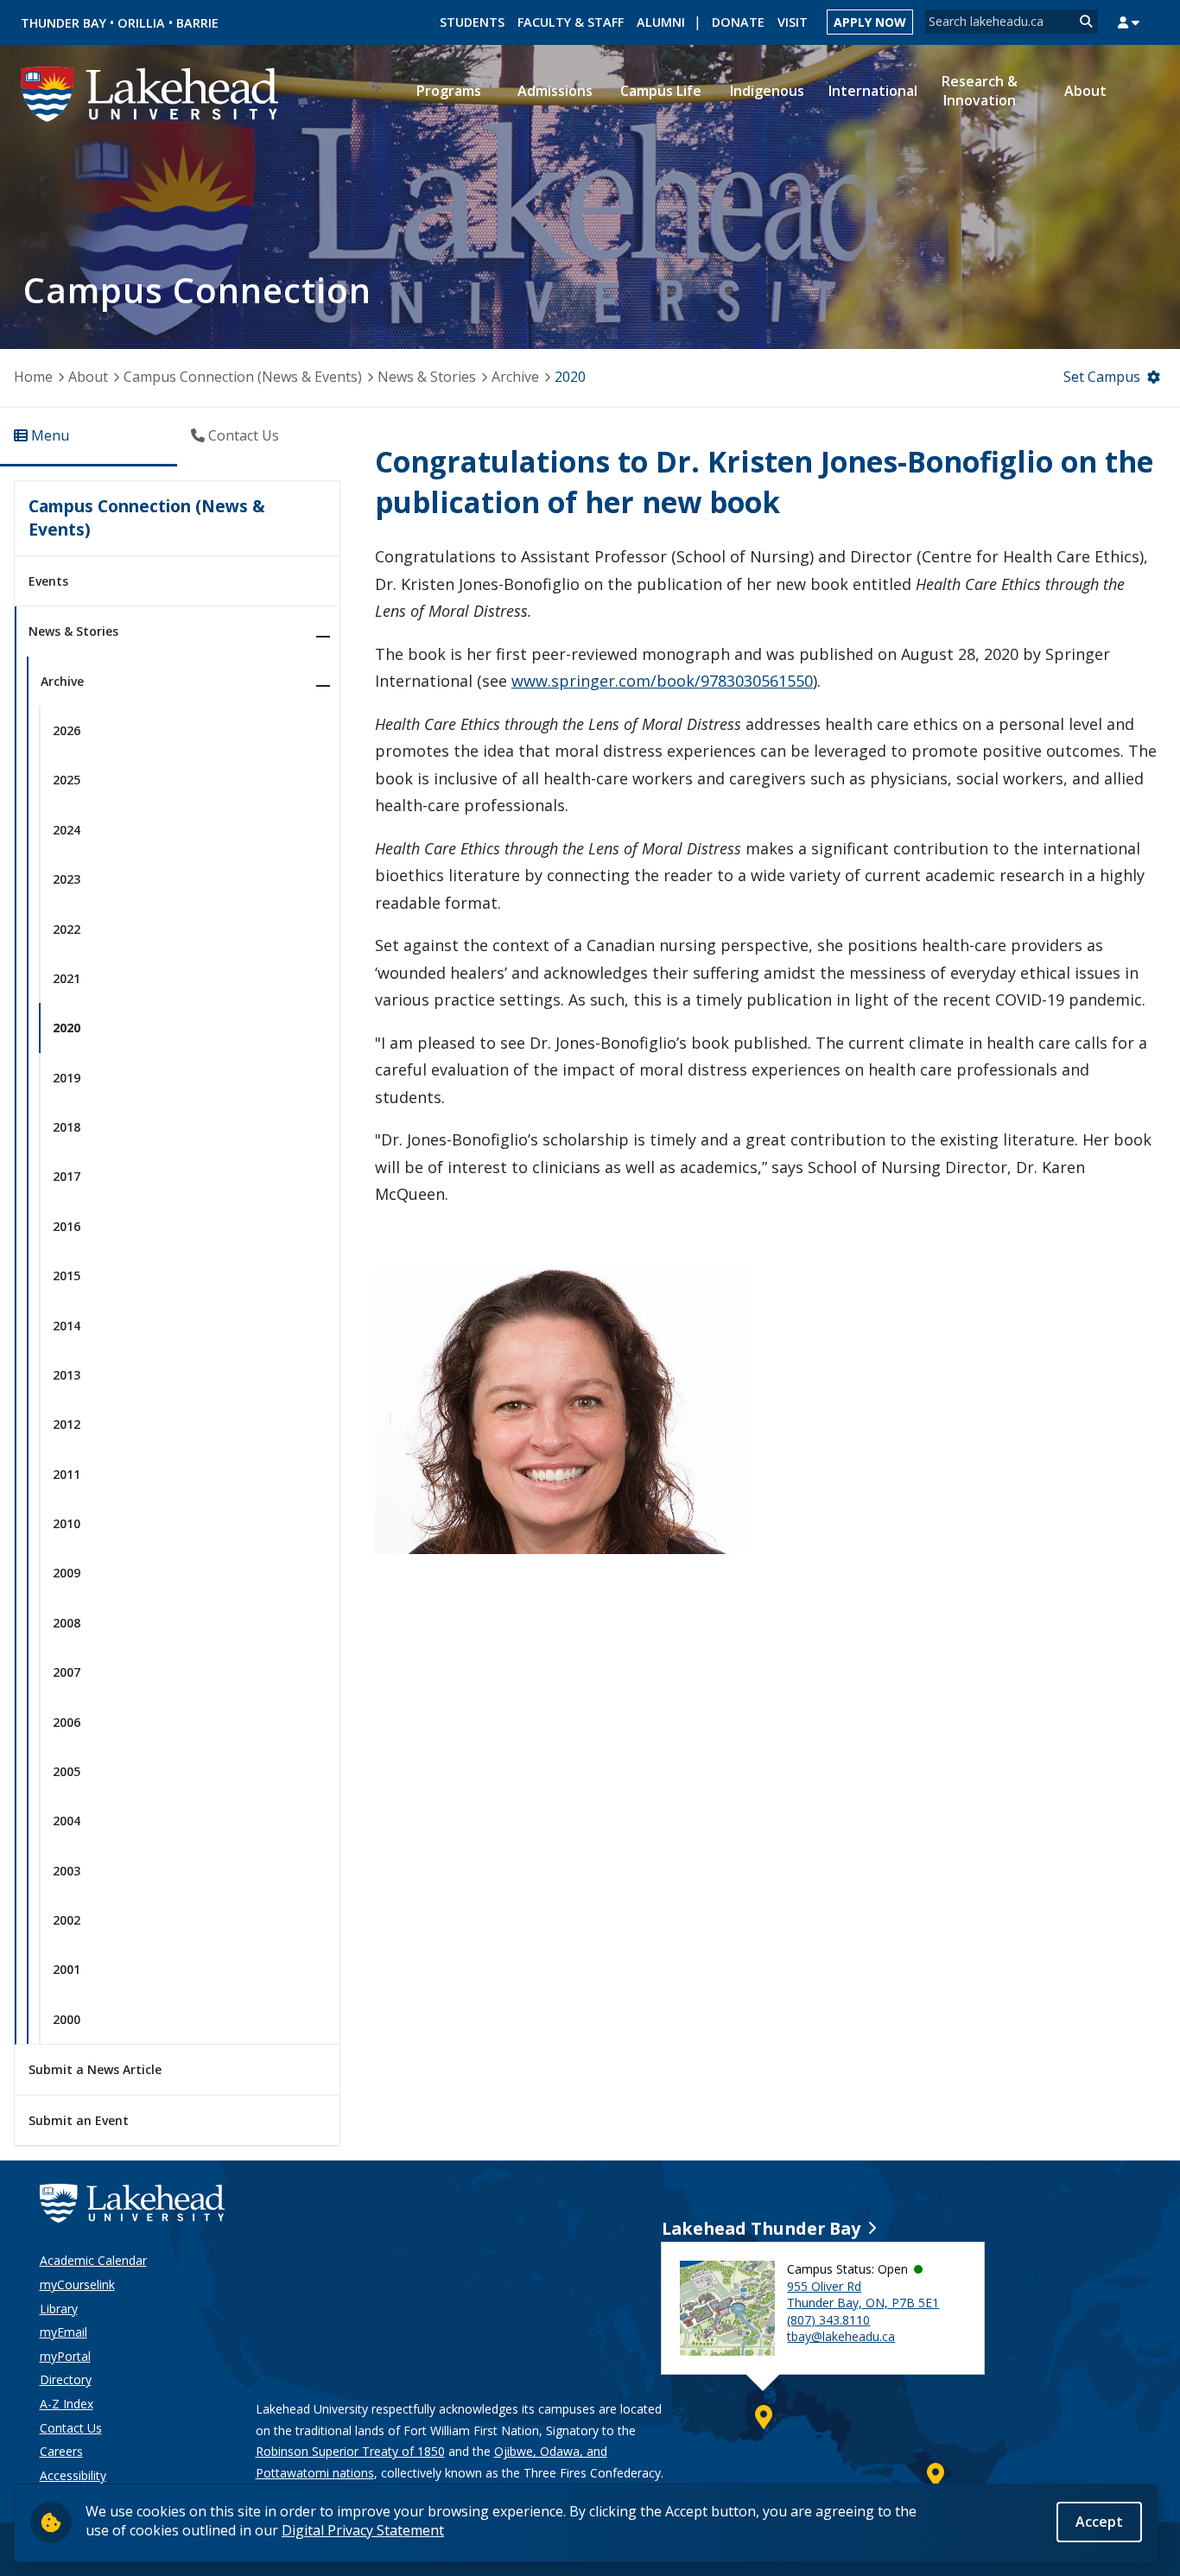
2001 (67, 1969)
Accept (1099, 2522)
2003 (67, 1871)
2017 (67, 1176)
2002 (67, 1920)
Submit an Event (79, 2120)
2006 (67, 1722)
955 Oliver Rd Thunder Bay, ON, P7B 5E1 (863, 2295)
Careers (61, 2451)
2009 (67, 1573)
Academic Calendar (93, 2260)
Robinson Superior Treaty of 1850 (350, 2451)
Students (472, 22)
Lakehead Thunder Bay (761, 2228)
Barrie (197, 23)
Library (59, 2309)
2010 (67, 1523)
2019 (67, 1078)
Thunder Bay (63, 23)
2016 (67, 1226)
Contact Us (71, 2428)
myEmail (63, 2332)
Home (33, 377)
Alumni (661, 22)
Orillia (141, 23)
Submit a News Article (95, 2069)
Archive (515, 377)
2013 (67, 1375)
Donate (738, 22)
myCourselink (77, 2284)
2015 (67, 1275)
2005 (67, 1771)
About (88, 377)
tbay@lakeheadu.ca (841, 2336)
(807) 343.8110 (828, 2320)
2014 (67, 1326)
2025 (67, 780)
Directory (66, 2379)
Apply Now (870, 22)
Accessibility (73, 2475)
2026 (67, 730)
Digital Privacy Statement (363, 2530)
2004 (67, 1821)
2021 (67, 978)
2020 (570, 377)
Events (48, 581)
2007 (67, 1672)
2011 (67, 1474)
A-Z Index (67, 2404)
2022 (67, 929)
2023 (67, 879)
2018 (67, 1127)
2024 (67, 830)
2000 (67, 2019)
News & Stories (427, 377)
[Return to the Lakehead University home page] (150, 92)
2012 (67, 1424)
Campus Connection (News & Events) (243, 377)
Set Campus (1102, 377)
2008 (67, 1623)
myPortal (65, 2356)
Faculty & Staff (571, 22)
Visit (793, 22)
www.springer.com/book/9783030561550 (662, 681)
